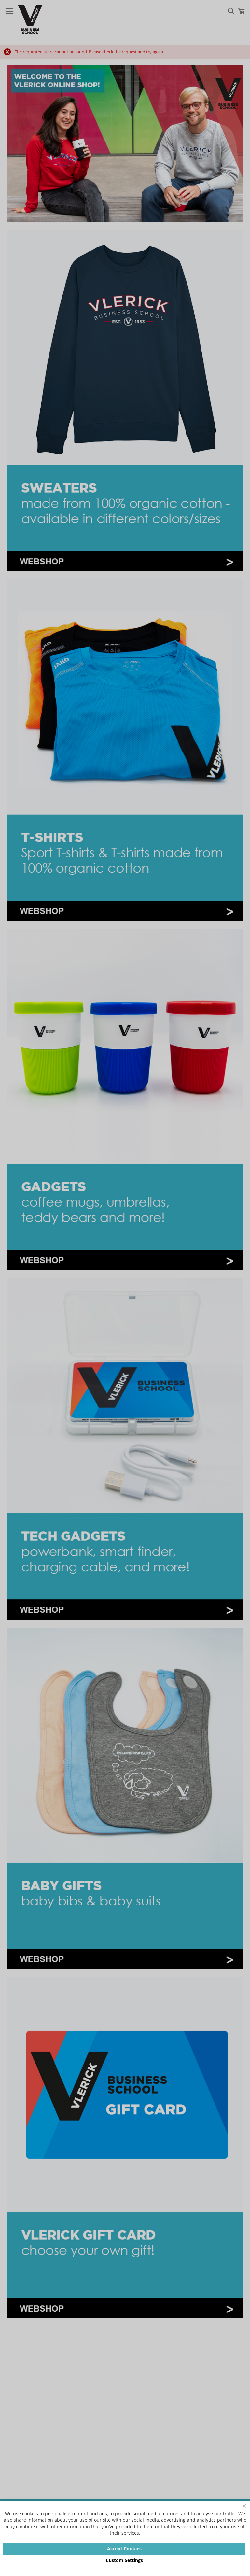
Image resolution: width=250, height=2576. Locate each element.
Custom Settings (124, 2560)
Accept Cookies (124, 2549)
